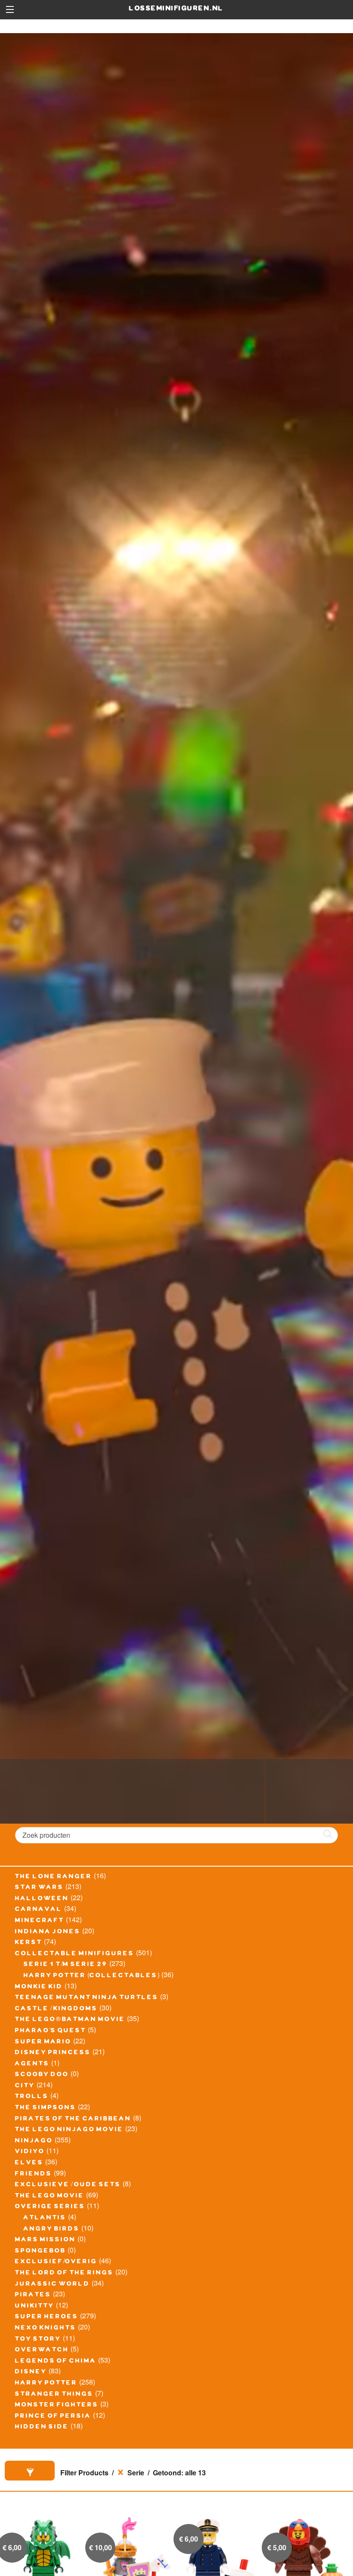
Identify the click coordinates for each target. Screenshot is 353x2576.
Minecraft (40, 1921)
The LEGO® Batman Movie (70, 2020)
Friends (34, 2175)
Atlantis (45, 2219)
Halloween (42, 1899)
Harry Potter (46, 2384)
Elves (29, 2163)
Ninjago (34, 2142)
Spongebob (40, 2252)
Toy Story (38, 2340)
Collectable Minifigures (75, 1954)
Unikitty (35, 2307)
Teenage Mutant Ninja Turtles (87, 1998)
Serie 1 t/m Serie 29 (66, 1965)
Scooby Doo (42, 2075)
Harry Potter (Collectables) (92, 1976)
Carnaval (39, 1910)
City (25, 2086)
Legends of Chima (56, 2362)
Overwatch (42, 2351)
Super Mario (43, 2043)
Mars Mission (45, 2240)
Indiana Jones (48, 1932)
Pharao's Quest (51, 2031)
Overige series (50, 2207)
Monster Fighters (57, 2406)
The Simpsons (46, 2108)
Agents (32, 2064)
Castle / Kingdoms (56, 2009)
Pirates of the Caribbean (73, 2120)
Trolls (32, 2097)
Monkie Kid (39, 1987)
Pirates (33, 2296)
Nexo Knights (46, 2329)
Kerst (29, 1943)
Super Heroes (47, 2317)
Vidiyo (30, 2152)
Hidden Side (42, 2428)
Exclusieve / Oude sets (68, 2185)
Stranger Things (54, 2395)
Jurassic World (53, 2285)
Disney (31, 2373)
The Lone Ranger (54, 1877)
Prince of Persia (53, 2417)
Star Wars (39, 1888)
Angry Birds (52, 2230)
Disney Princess (53, 2053)
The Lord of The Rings (64, 2274)
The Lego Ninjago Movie (69, 2130)
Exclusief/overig (56, 2262)
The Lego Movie (50, 2197)
